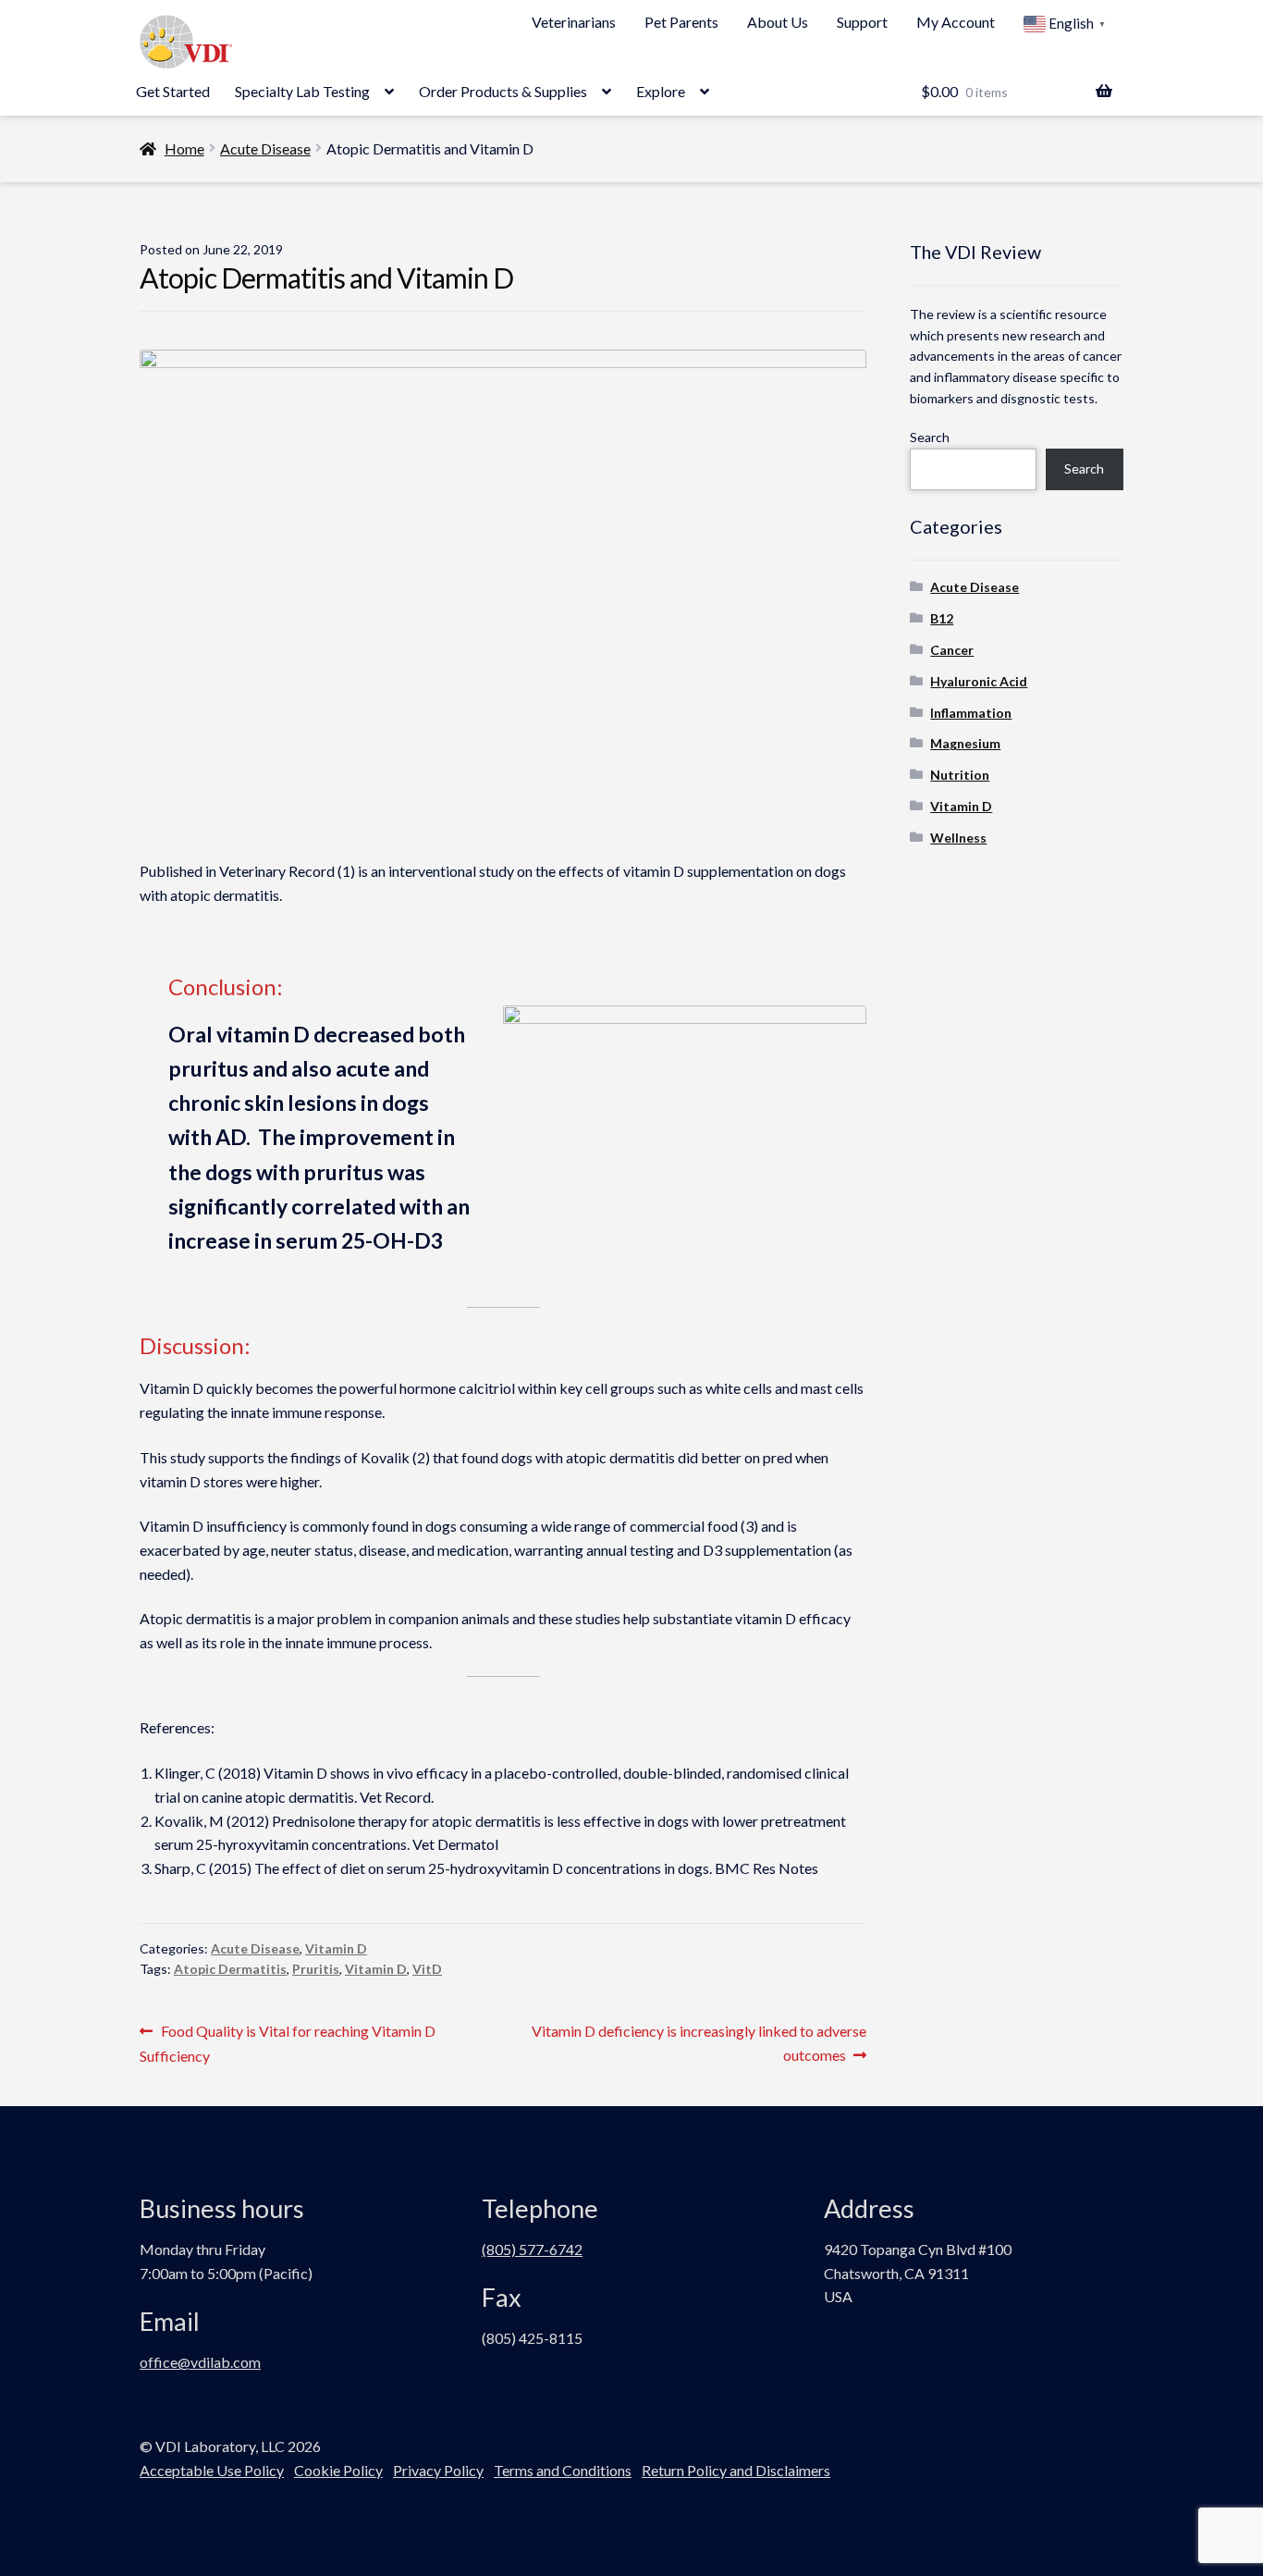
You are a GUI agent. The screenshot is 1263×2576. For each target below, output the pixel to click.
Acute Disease (265, 148)
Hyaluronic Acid (979, 681)
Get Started (173, 91)
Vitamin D (336, 1948)
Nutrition (960, 775)
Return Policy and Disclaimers (736, 2470)
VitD (427, 1969)
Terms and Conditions (563, 2470)
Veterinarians (574, 22)
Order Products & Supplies (503, 91)
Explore (661, 91)
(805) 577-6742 (532, 2249)
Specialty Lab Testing (302, 91)
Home (184, 148)
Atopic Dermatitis (230, 1969)
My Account (956, 22)
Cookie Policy (338, 2470)
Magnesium (965, 743)
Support (862, 22)
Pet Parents (681, 22)
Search (930, 437)
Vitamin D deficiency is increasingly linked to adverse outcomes (699, 2042)
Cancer (952, 650)
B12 (942, 618)
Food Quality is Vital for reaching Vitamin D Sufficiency (288, 2043)
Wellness (958, 838)
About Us (778, 22)
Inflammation (971, 713)
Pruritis (316, 1969)
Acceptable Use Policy (212, 2470)
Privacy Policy (438, 2470)
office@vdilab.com (200, 2362)
